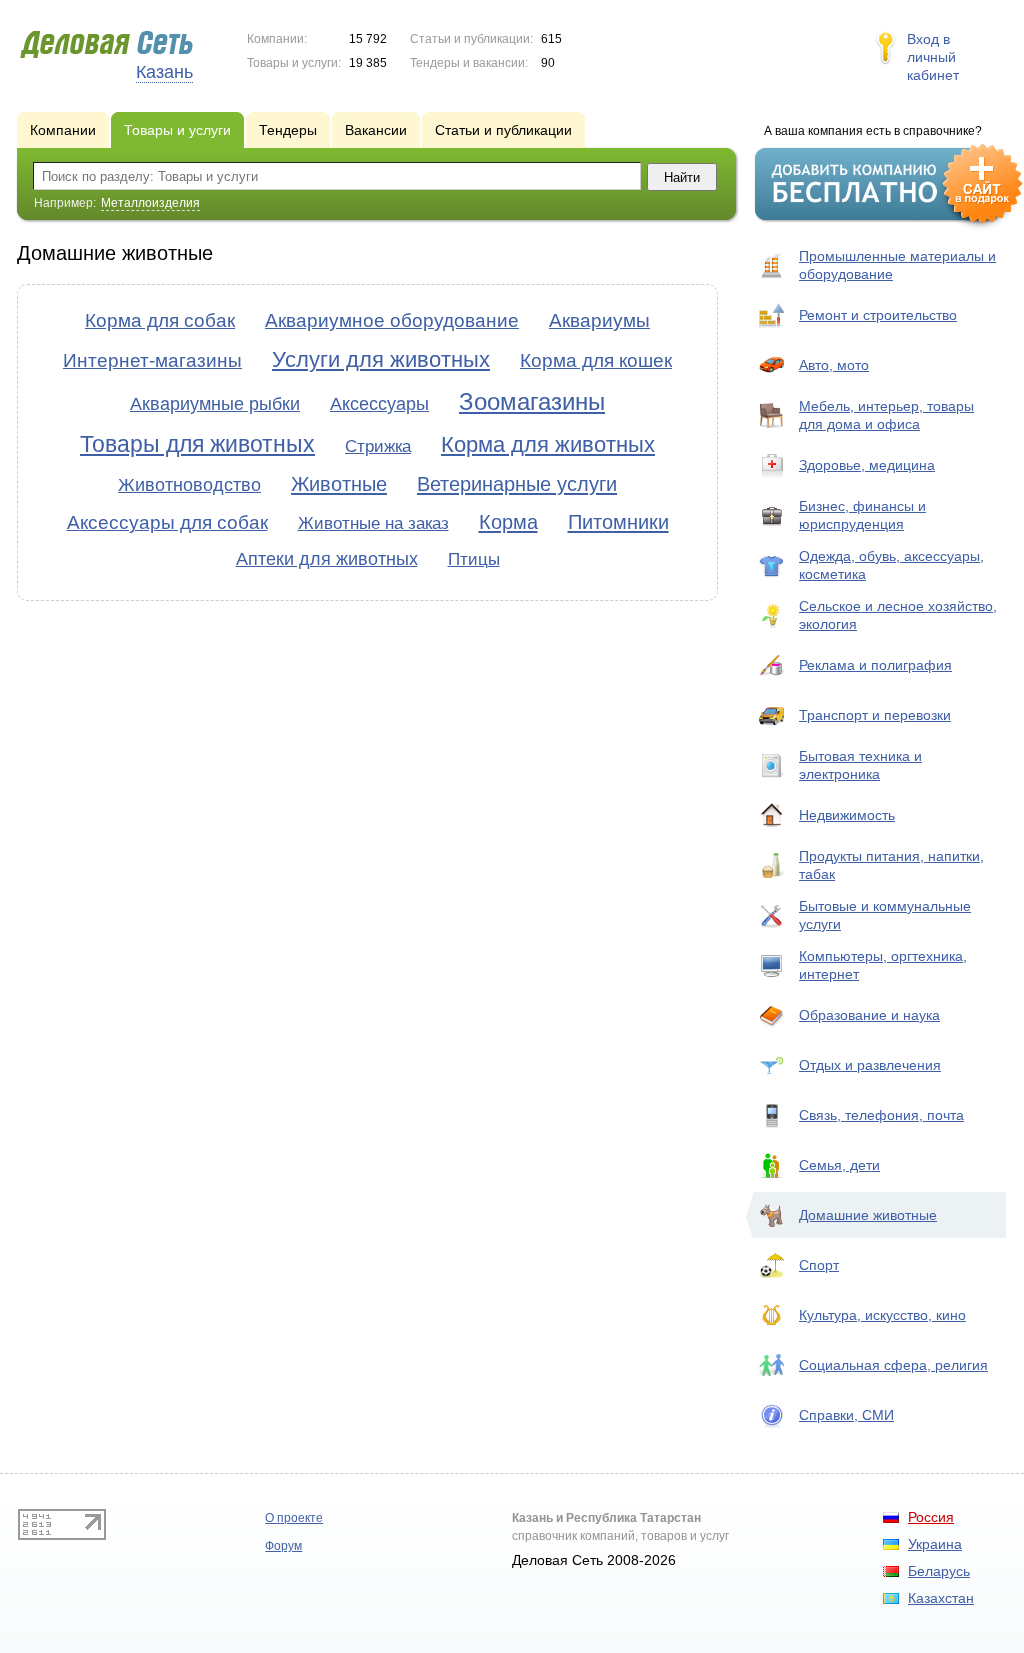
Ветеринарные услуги (517, 484)
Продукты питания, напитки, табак (891, 865)
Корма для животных (548, 444)
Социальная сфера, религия (893, 1365)
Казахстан (941, 1598)
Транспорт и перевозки (875, 715)
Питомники (618, 522)
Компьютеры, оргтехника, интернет (883, 965)
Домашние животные (868, 1215)
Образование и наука (869, 1015)
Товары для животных (197, 444)
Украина (935, 1544)
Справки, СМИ (846, 1415)
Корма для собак (160, 320)
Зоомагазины (532, 401)
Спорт (819, 1265)
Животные (339, 484)
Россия (931, 1517)
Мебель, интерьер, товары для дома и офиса (886, 415)
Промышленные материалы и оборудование (897, 265)
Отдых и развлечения (870, 1065)
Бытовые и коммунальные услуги (885, 915)
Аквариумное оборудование (392, 320)
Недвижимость (847, 815)
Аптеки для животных (327, 559)
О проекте (294, 1518)
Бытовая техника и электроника (860, 765)
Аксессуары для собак (167, 522)
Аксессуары (379, 404)
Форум (283, 1546)
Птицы (474, 559)
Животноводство (189, 485)
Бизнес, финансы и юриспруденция (862, 515)
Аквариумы (599, 320)
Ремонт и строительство (878, 315)
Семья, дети (839, 1165)
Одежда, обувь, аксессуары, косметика (891, 565)
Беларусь (939, 1571)
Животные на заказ (373, 523)
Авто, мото (834, 365)
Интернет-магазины (152, 360)
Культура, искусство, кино (882, 1315)
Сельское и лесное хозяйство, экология (898, 615)
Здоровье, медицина (867, 465)
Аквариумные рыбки (215, 404)
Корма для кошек (596, 360)
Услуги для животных (381, 359)
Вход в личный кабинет (933, 57)
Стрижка (378, 446)
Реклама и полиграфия (875, 665)
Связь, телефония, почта (881, 1115)
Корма (508, 522)
